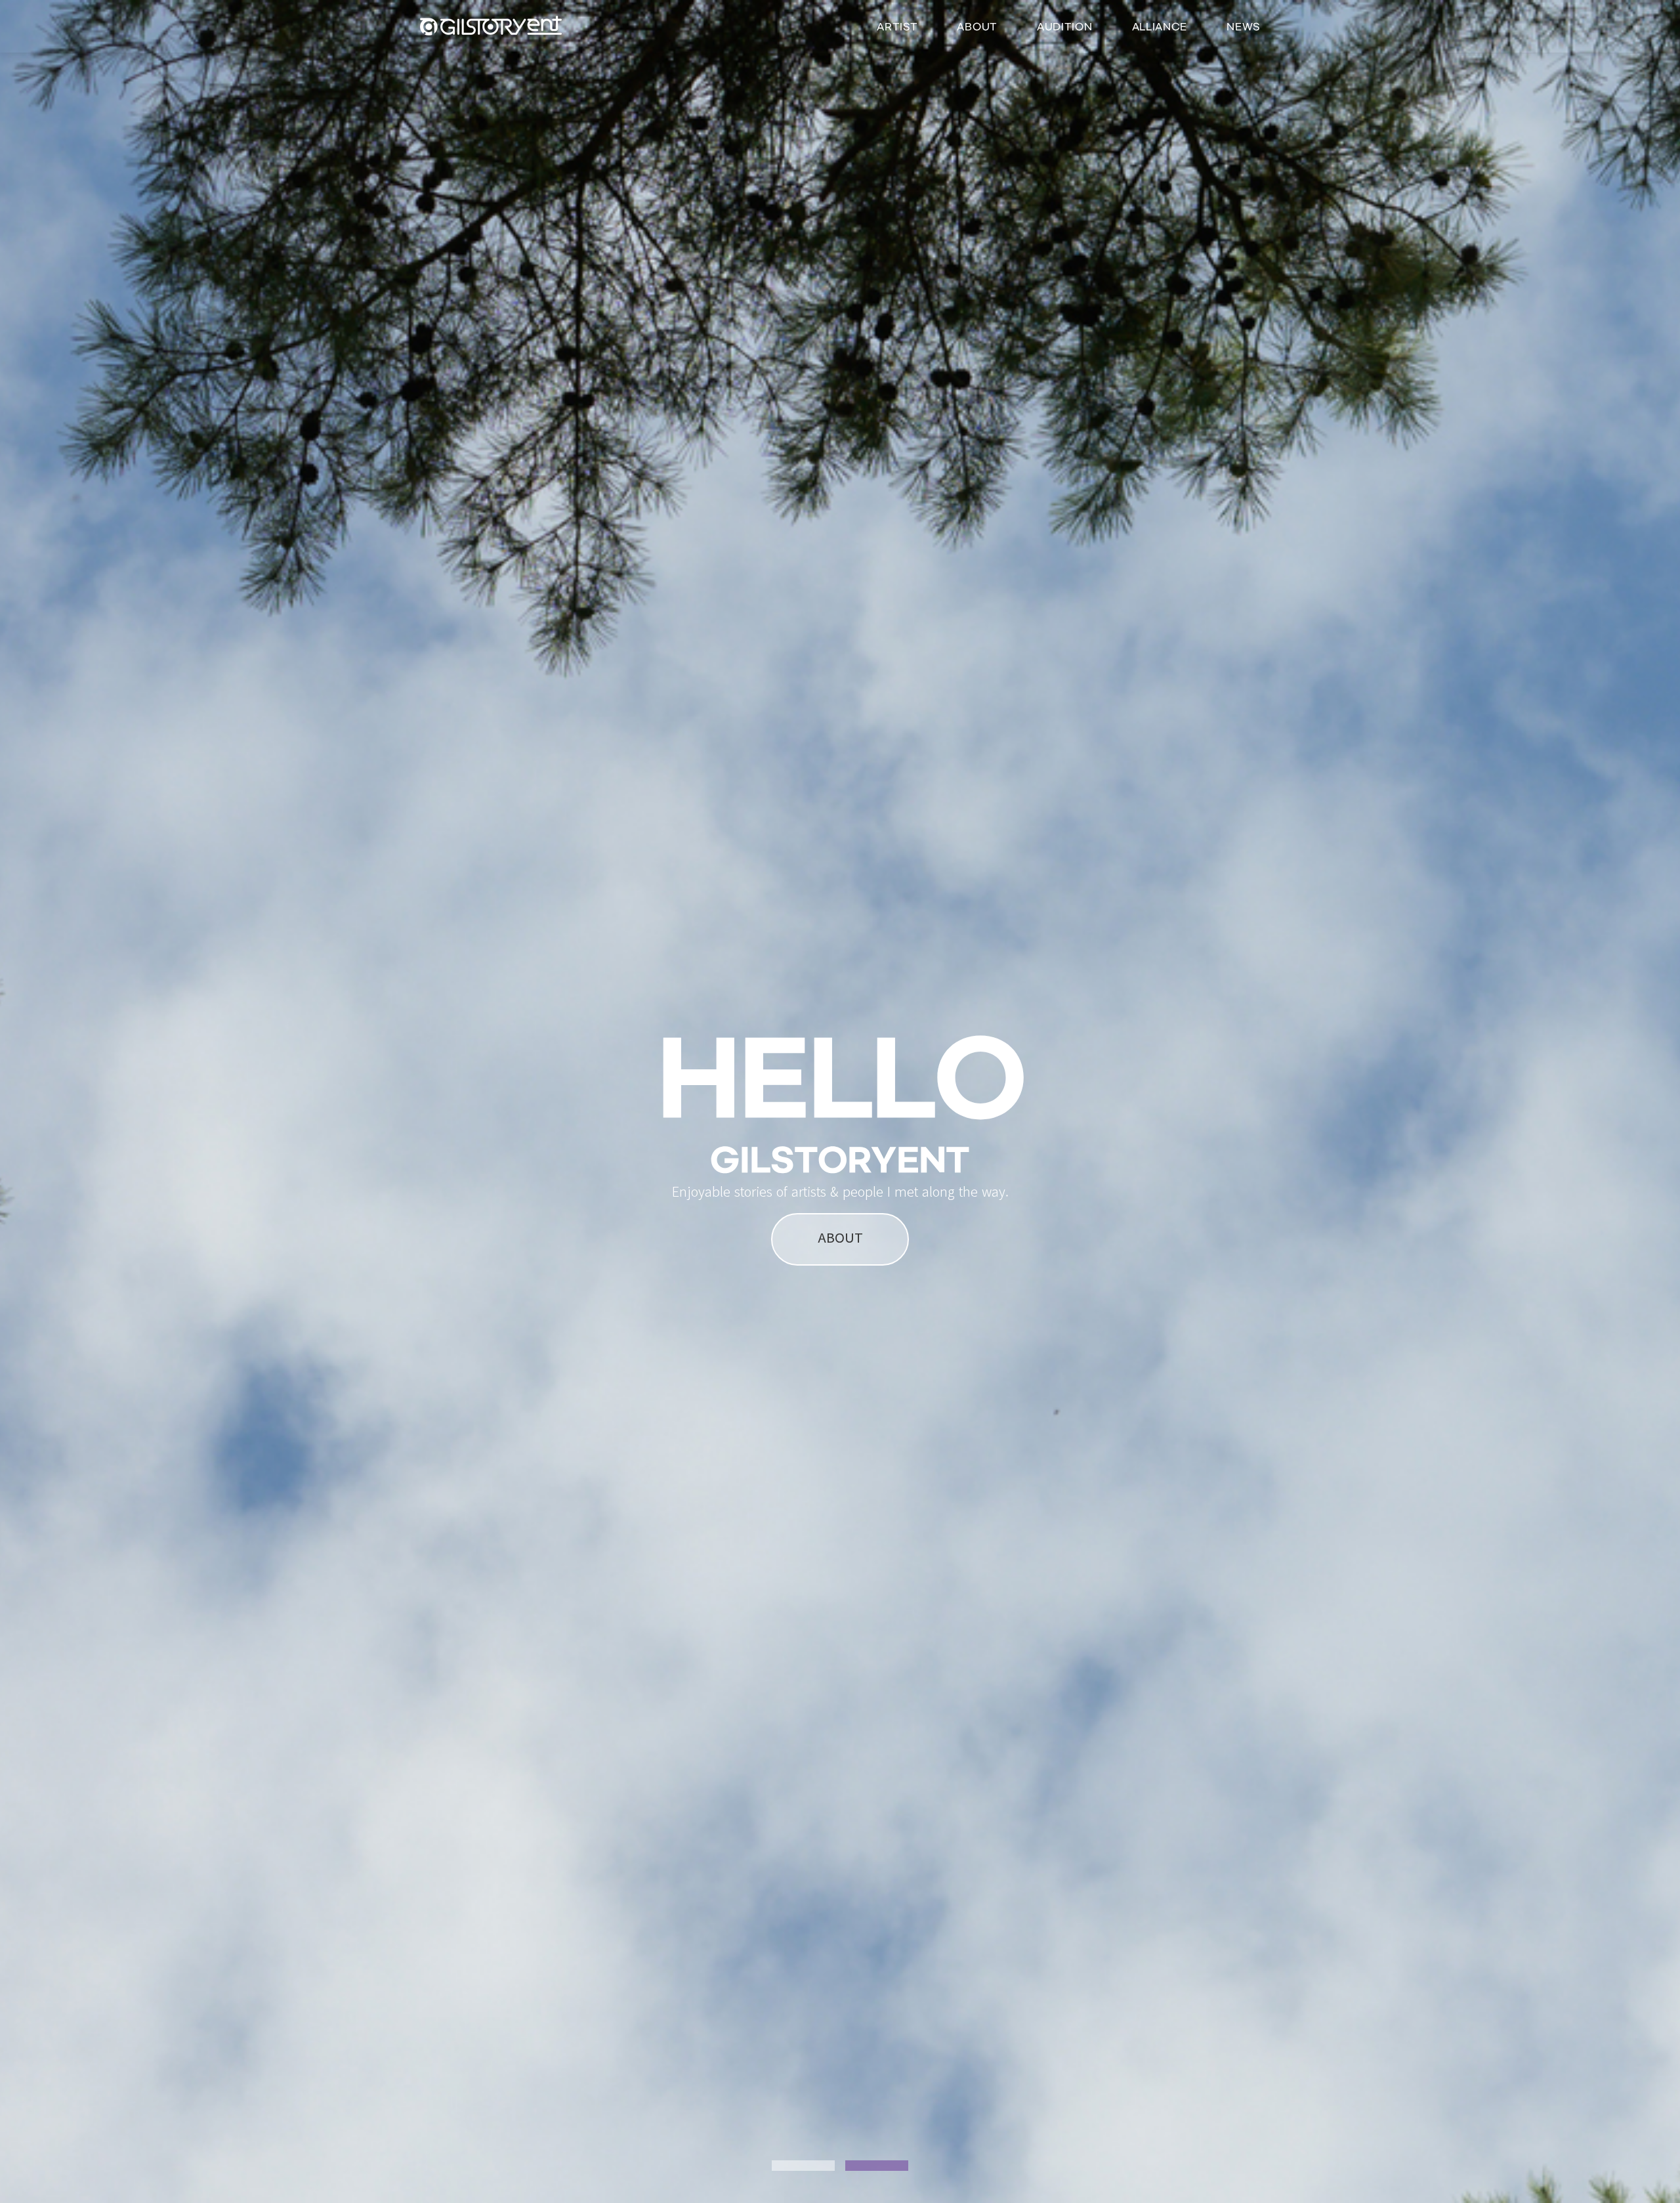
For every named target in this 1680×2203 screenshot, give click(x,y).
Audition (1065, 27)
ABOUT (840, 1237)
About (977, 27)
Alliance (1160, 27)
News (1243, 27)
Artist (897, 27)
